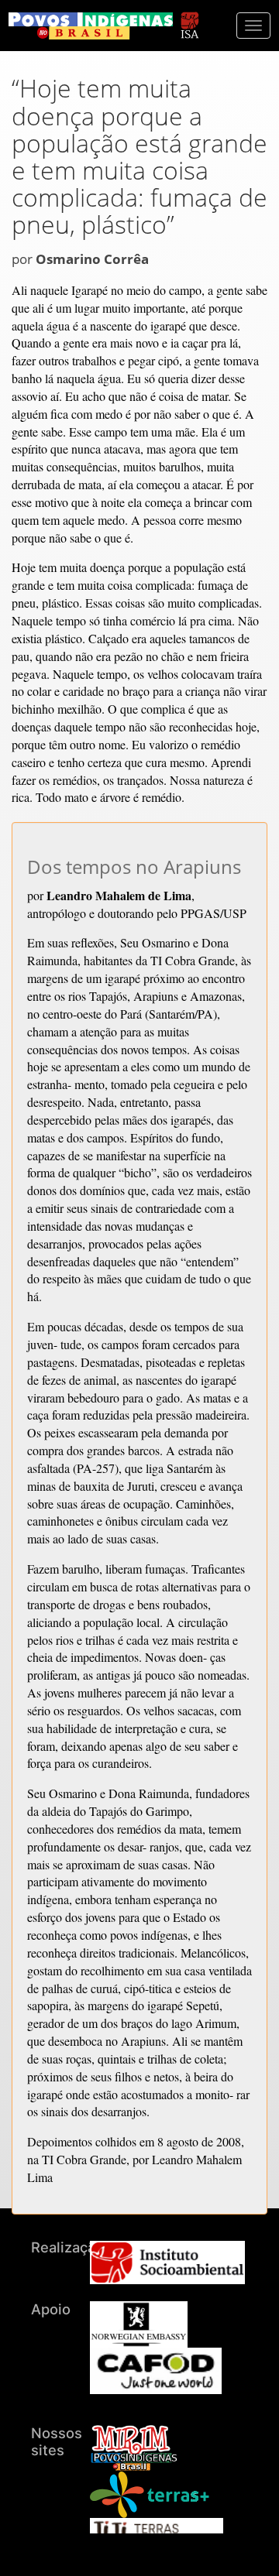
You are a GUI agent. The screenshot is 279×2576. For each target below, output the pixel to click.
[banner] (91, 26)
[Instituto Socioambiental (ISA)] (189, 18)
